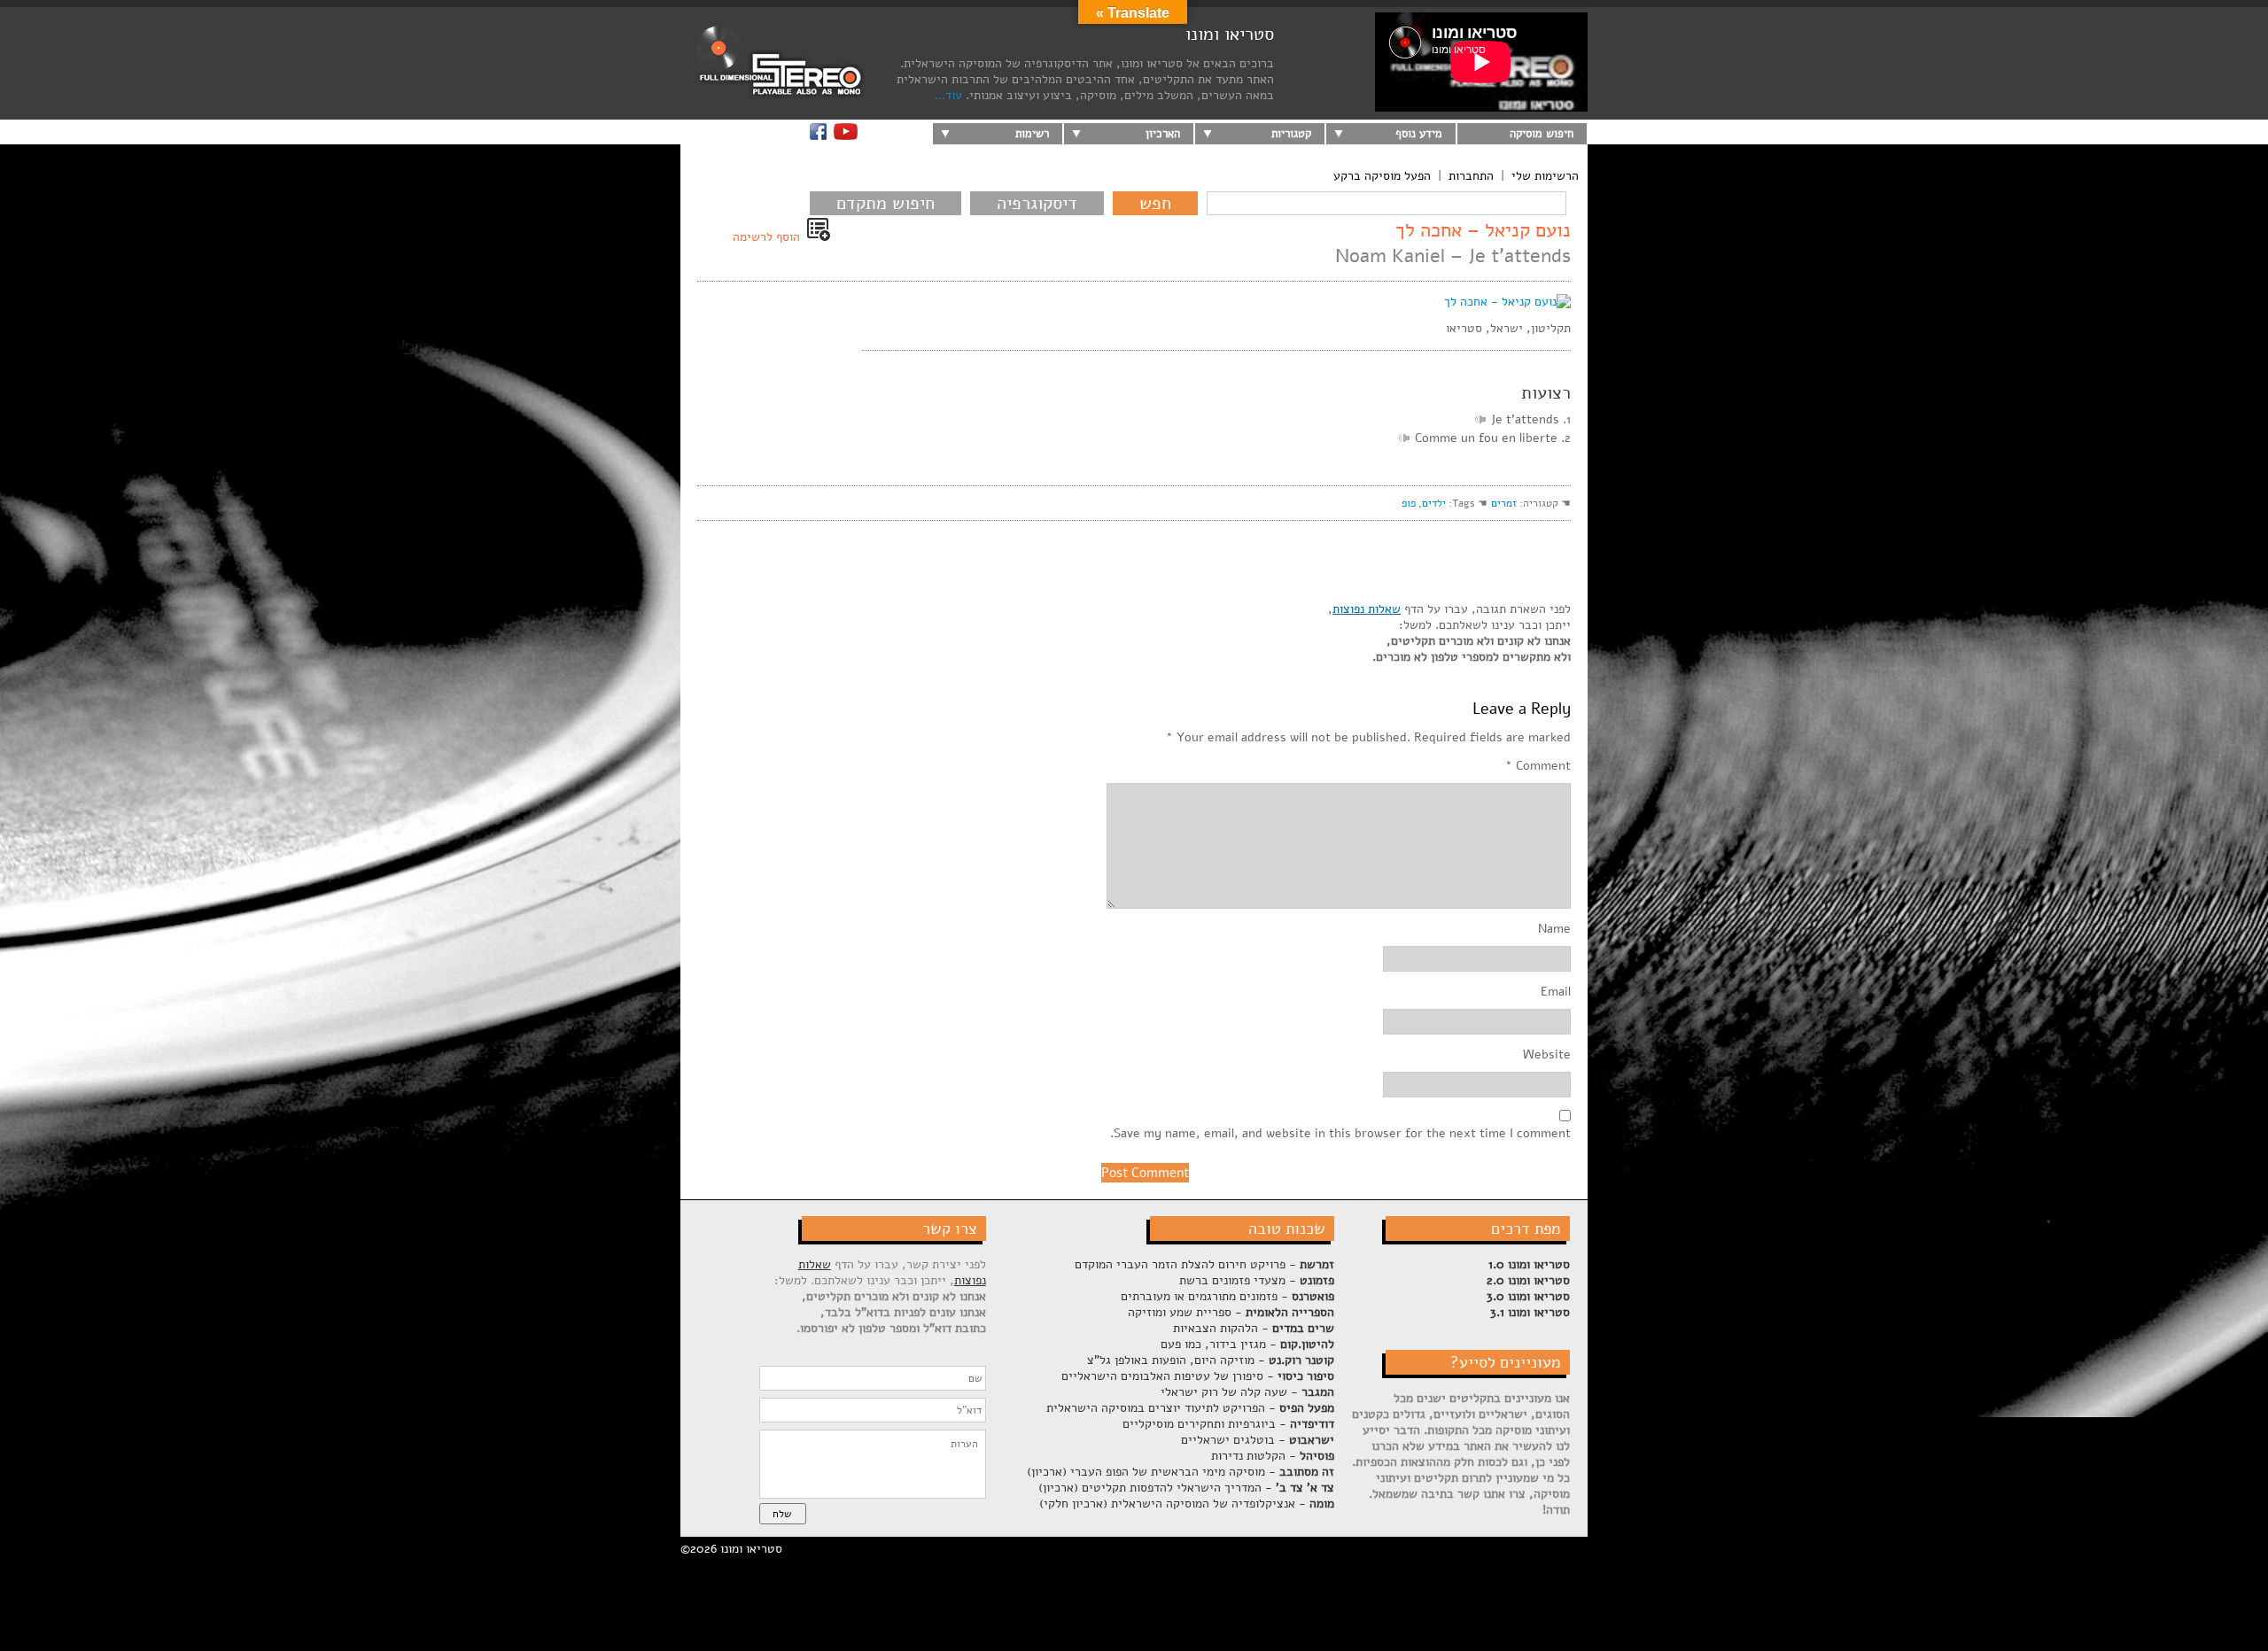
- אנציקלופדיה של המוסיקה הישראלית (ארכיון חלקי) (1187, 1504)
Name (1554, 929)
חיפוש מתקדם (885, 203)
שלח (782, 1514)
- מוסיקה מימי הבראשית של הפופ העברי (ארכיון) (1181, 1472)
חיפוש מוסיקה (1542, 134)
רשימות (1032, 134)
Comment (1538, 766)
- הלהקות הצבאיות (1254, 1328)
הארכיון (1163, 134)
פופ (1409, 503)
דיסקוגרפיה (1037, 203)
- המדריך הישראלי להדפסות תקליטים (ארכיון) (1186, 1488)
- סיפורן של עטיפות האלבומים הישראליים (1198, 1376)
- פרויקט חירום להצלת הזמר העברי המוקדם (1204, 1264)
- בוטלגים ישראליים (1258, 1440)
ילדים (1434, 503)
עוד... (948, 95)
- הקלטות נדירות (1273, 1456)
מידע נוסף (1419, 134)
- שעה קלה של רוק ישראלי (1247, 1392)
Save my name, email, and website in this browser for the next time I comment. (1340, 1134)
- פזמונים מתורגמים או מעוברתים (1227, 1296)
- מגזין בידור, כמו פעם (1247, 1344)
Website (1547, 1055)
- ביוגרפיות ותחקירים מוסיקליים (1228, 1424)
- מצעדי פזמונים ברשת (1257, 1280)
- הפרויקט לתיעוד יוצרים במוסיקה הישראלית (1190, 1408)
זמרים (1504, 503)
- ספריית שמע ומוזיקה (1231, 1312)
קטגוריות (1291, 134)
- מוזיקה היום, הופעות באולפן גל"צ (1211, 1360)
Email (1556, 992)
